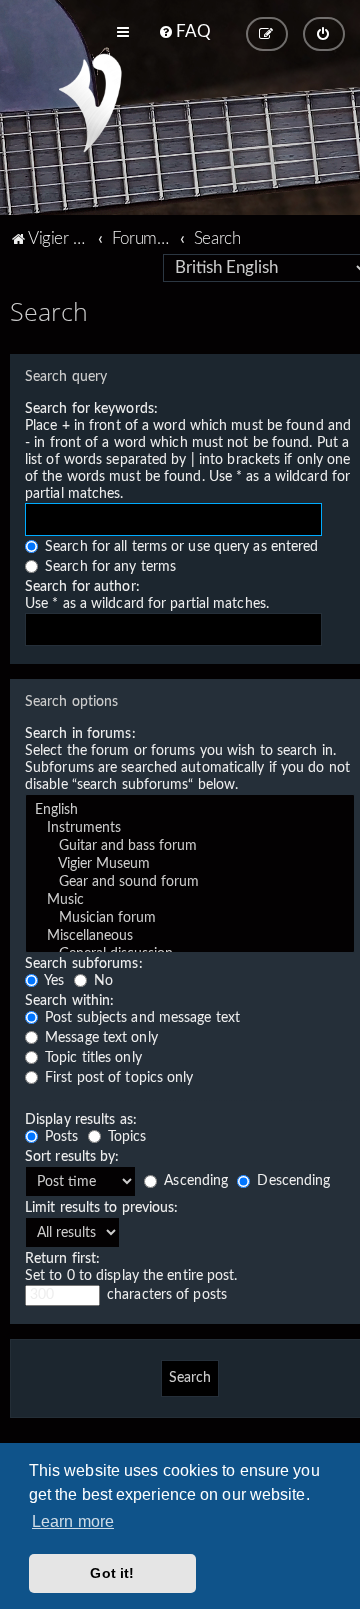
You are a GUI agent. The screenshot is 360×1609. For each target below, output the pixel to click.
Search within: (69, 1001)
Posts (60, 1137)
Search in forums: (80, 734)
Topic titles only (91, 1058)
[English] (190, 811)
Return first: (62, 1259)
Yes (52, 981)
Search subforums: (84, 964)
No (101, 981)
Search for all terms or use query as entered (180, 547)
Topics (125, 1137)
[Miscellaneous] (190, 937)
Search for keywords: (91, 409)
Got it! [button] (112, 1573)
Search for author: (82, 587)
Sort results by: (72, 1157)
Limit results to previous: (102, 1208)
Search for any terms (108, 567)
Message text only (99, 1038)
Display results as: (81, 1120)
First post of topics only (117, 1078)
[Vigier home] (90, 103)
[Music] (190, 901)
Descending (291, 1181)
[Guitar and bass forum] (190, 847)
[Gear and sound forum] (190, 883)
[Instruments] (190, 829)
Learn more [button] (73, 1521)
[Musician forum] (190, 919)
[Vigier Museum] (190, 865)
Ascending (194, 1181)
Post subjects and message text (140, 1018)
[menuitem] (184, 32)
